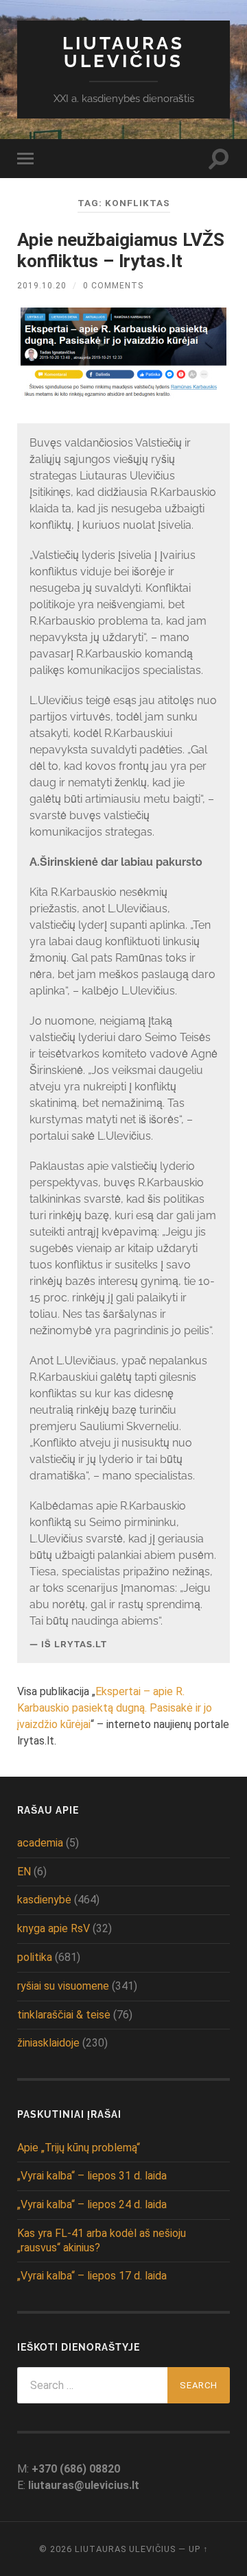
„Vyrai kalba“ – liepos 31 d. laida (92, 2176)
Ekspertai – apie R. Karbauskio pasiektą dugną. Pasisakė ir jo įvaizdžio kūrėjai (115, 1708)
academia (40, 1843)
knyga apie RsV (54, 1928)
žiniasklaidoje (48, 2043)
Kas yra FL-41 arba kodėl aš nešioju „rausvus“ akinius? (102, 2240)
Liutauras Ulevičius (123, 52)
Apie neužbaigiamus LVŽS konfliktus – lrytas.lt (121, 251)
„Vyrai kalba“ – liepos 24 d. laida (92, 2204)
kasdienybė (44, 1900)
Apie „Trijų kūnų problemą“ (79, 2148)
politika (35, 1957)
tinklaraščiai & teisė (64, 2015)
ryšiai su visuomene (63, 1986)
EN (24, 1872)
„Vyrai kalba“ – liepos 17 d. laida (92, 2276)
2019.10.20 (42, 286)
